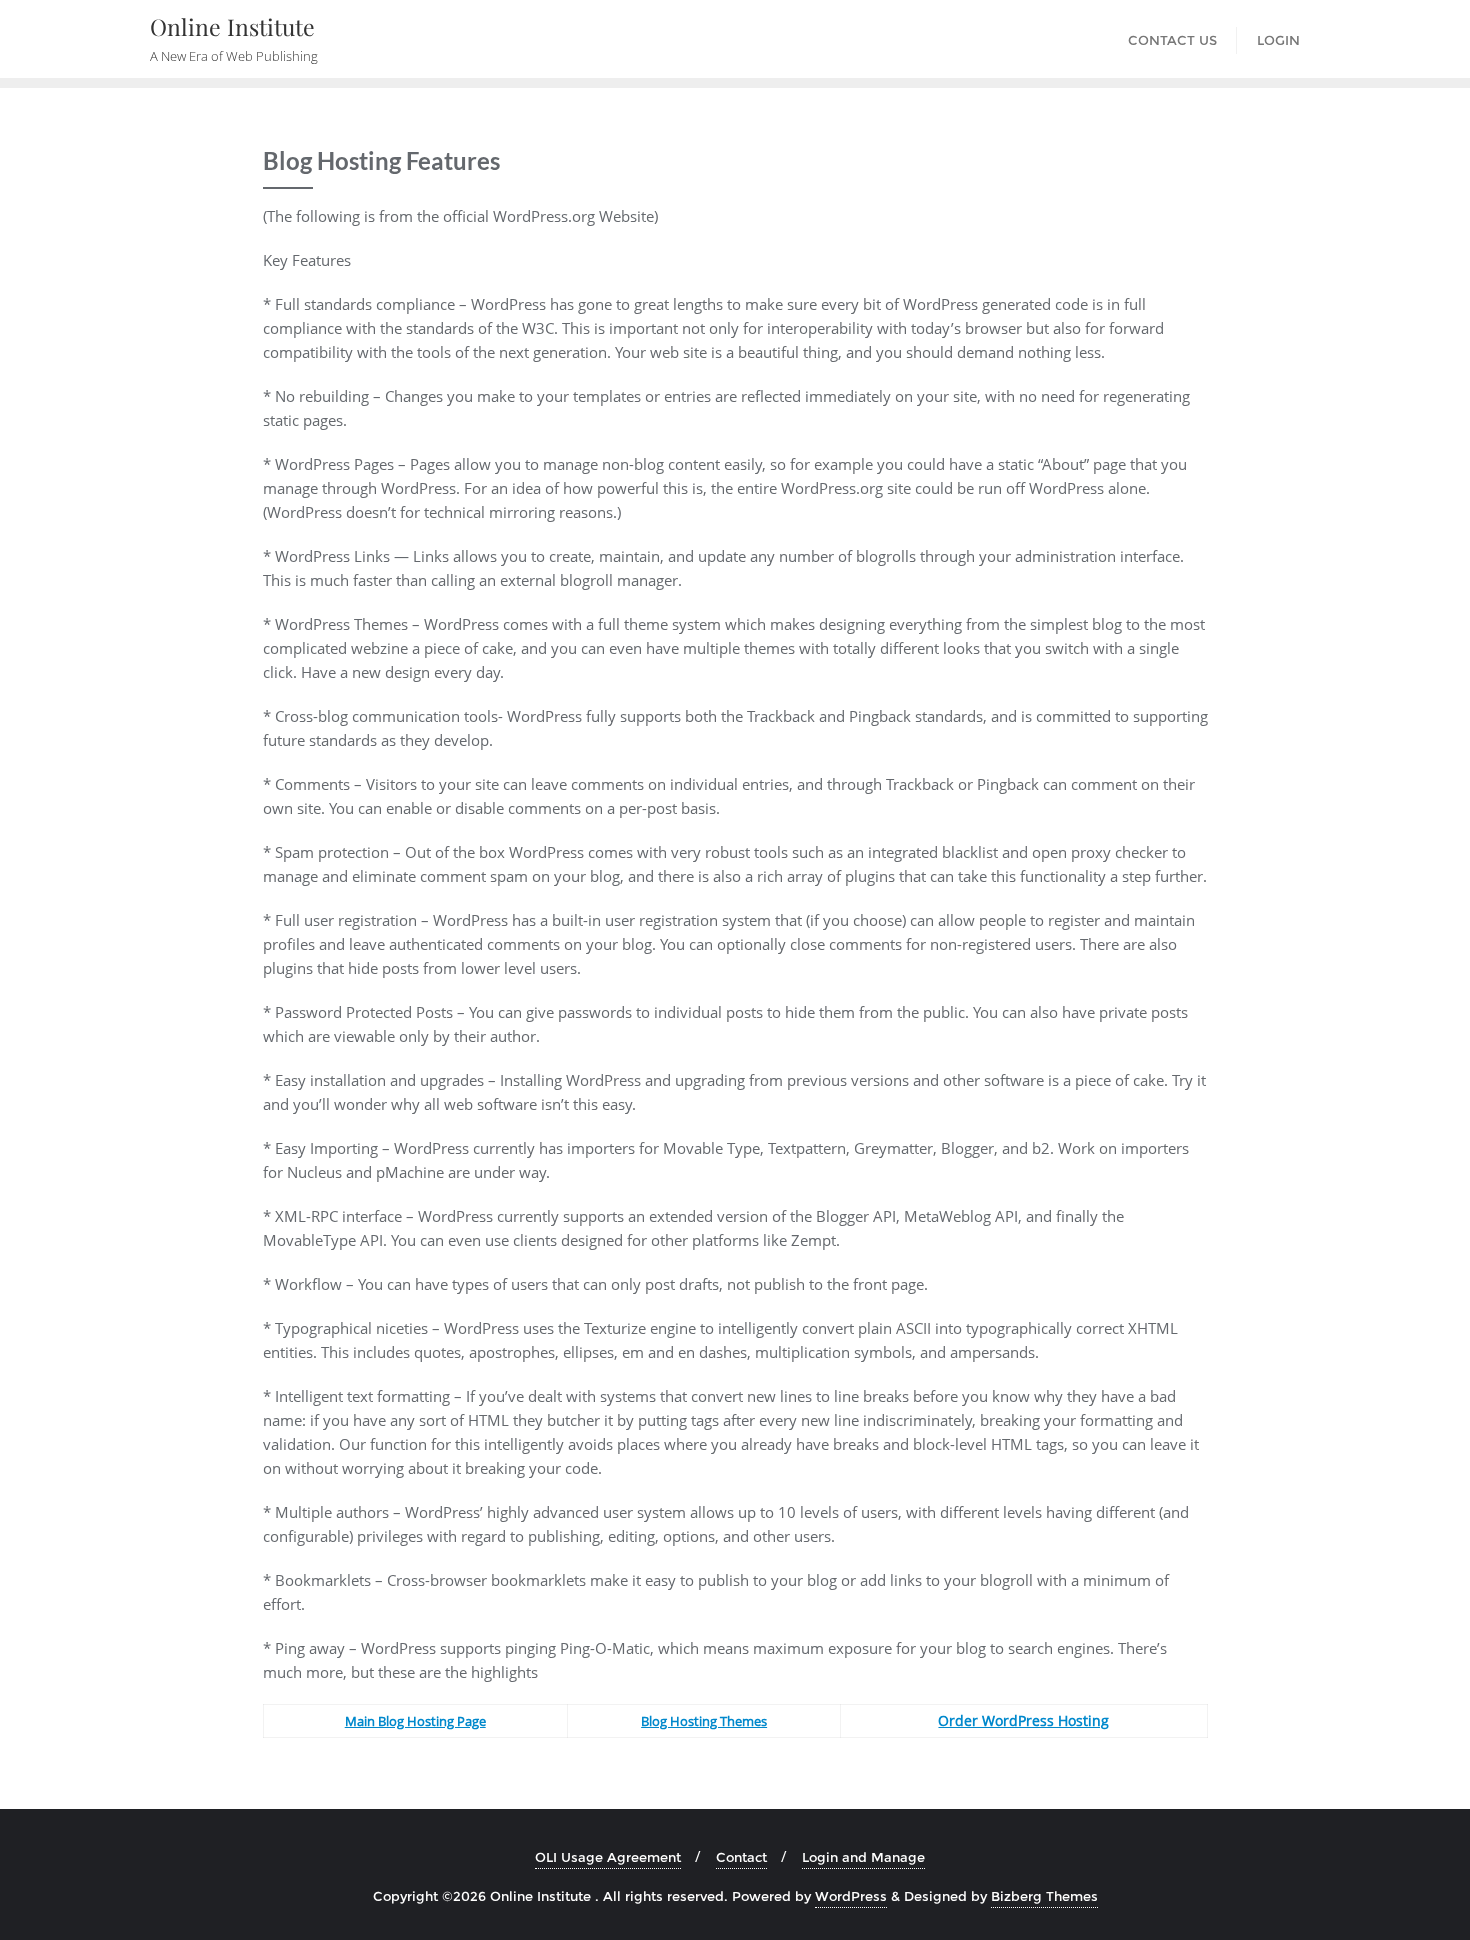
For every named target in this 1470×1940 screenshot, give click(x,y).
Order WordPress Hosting (1023, 1720)
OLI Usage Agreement (608, 1857)
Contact (741, 1857)
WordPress (851, 1896)
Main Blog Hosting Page (415, 1721)
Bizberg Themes (1044, 1896)
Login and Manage (863, 1857)
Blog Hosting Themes (704, 1721)
